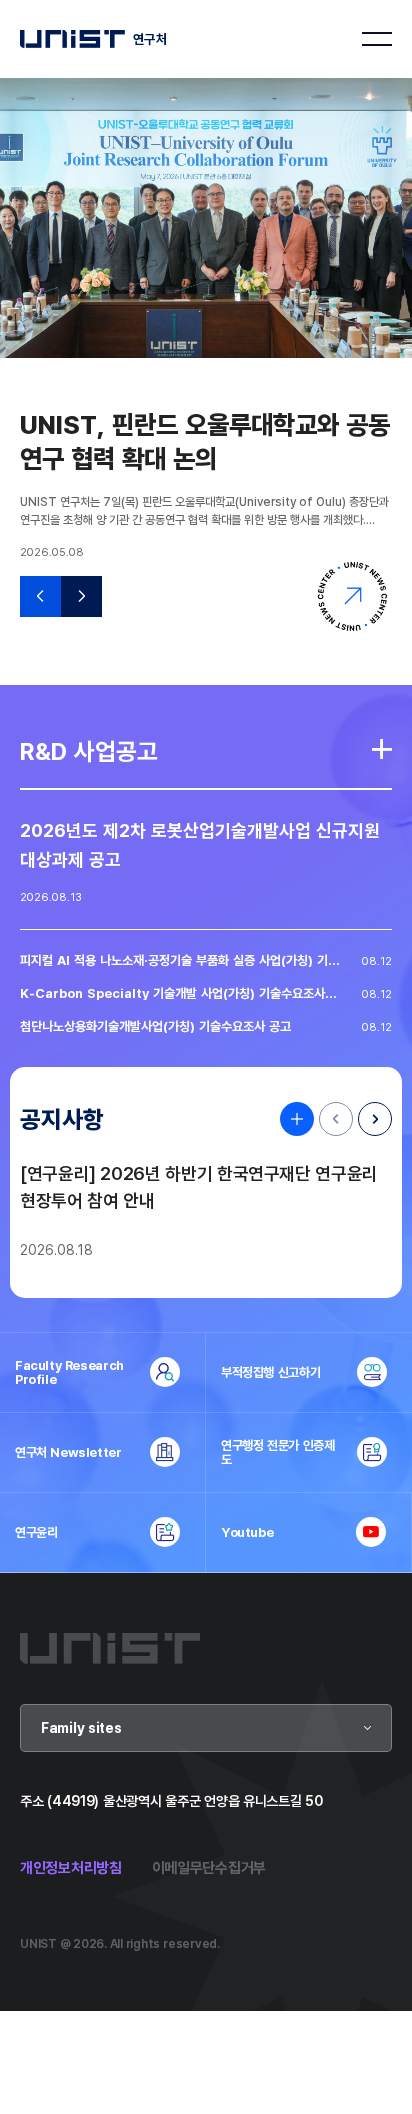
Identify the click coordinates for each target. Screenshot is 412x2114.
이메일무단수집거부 (209, 1867)
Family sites (81, 1727)
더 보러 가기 (382, 749)
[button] (40, 596)
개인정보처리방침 (71, 1867)
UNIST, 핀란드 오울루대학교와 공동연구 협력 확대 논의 (205, 441)
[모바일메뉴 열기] (377, 39)
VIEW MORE (292, 1119)
